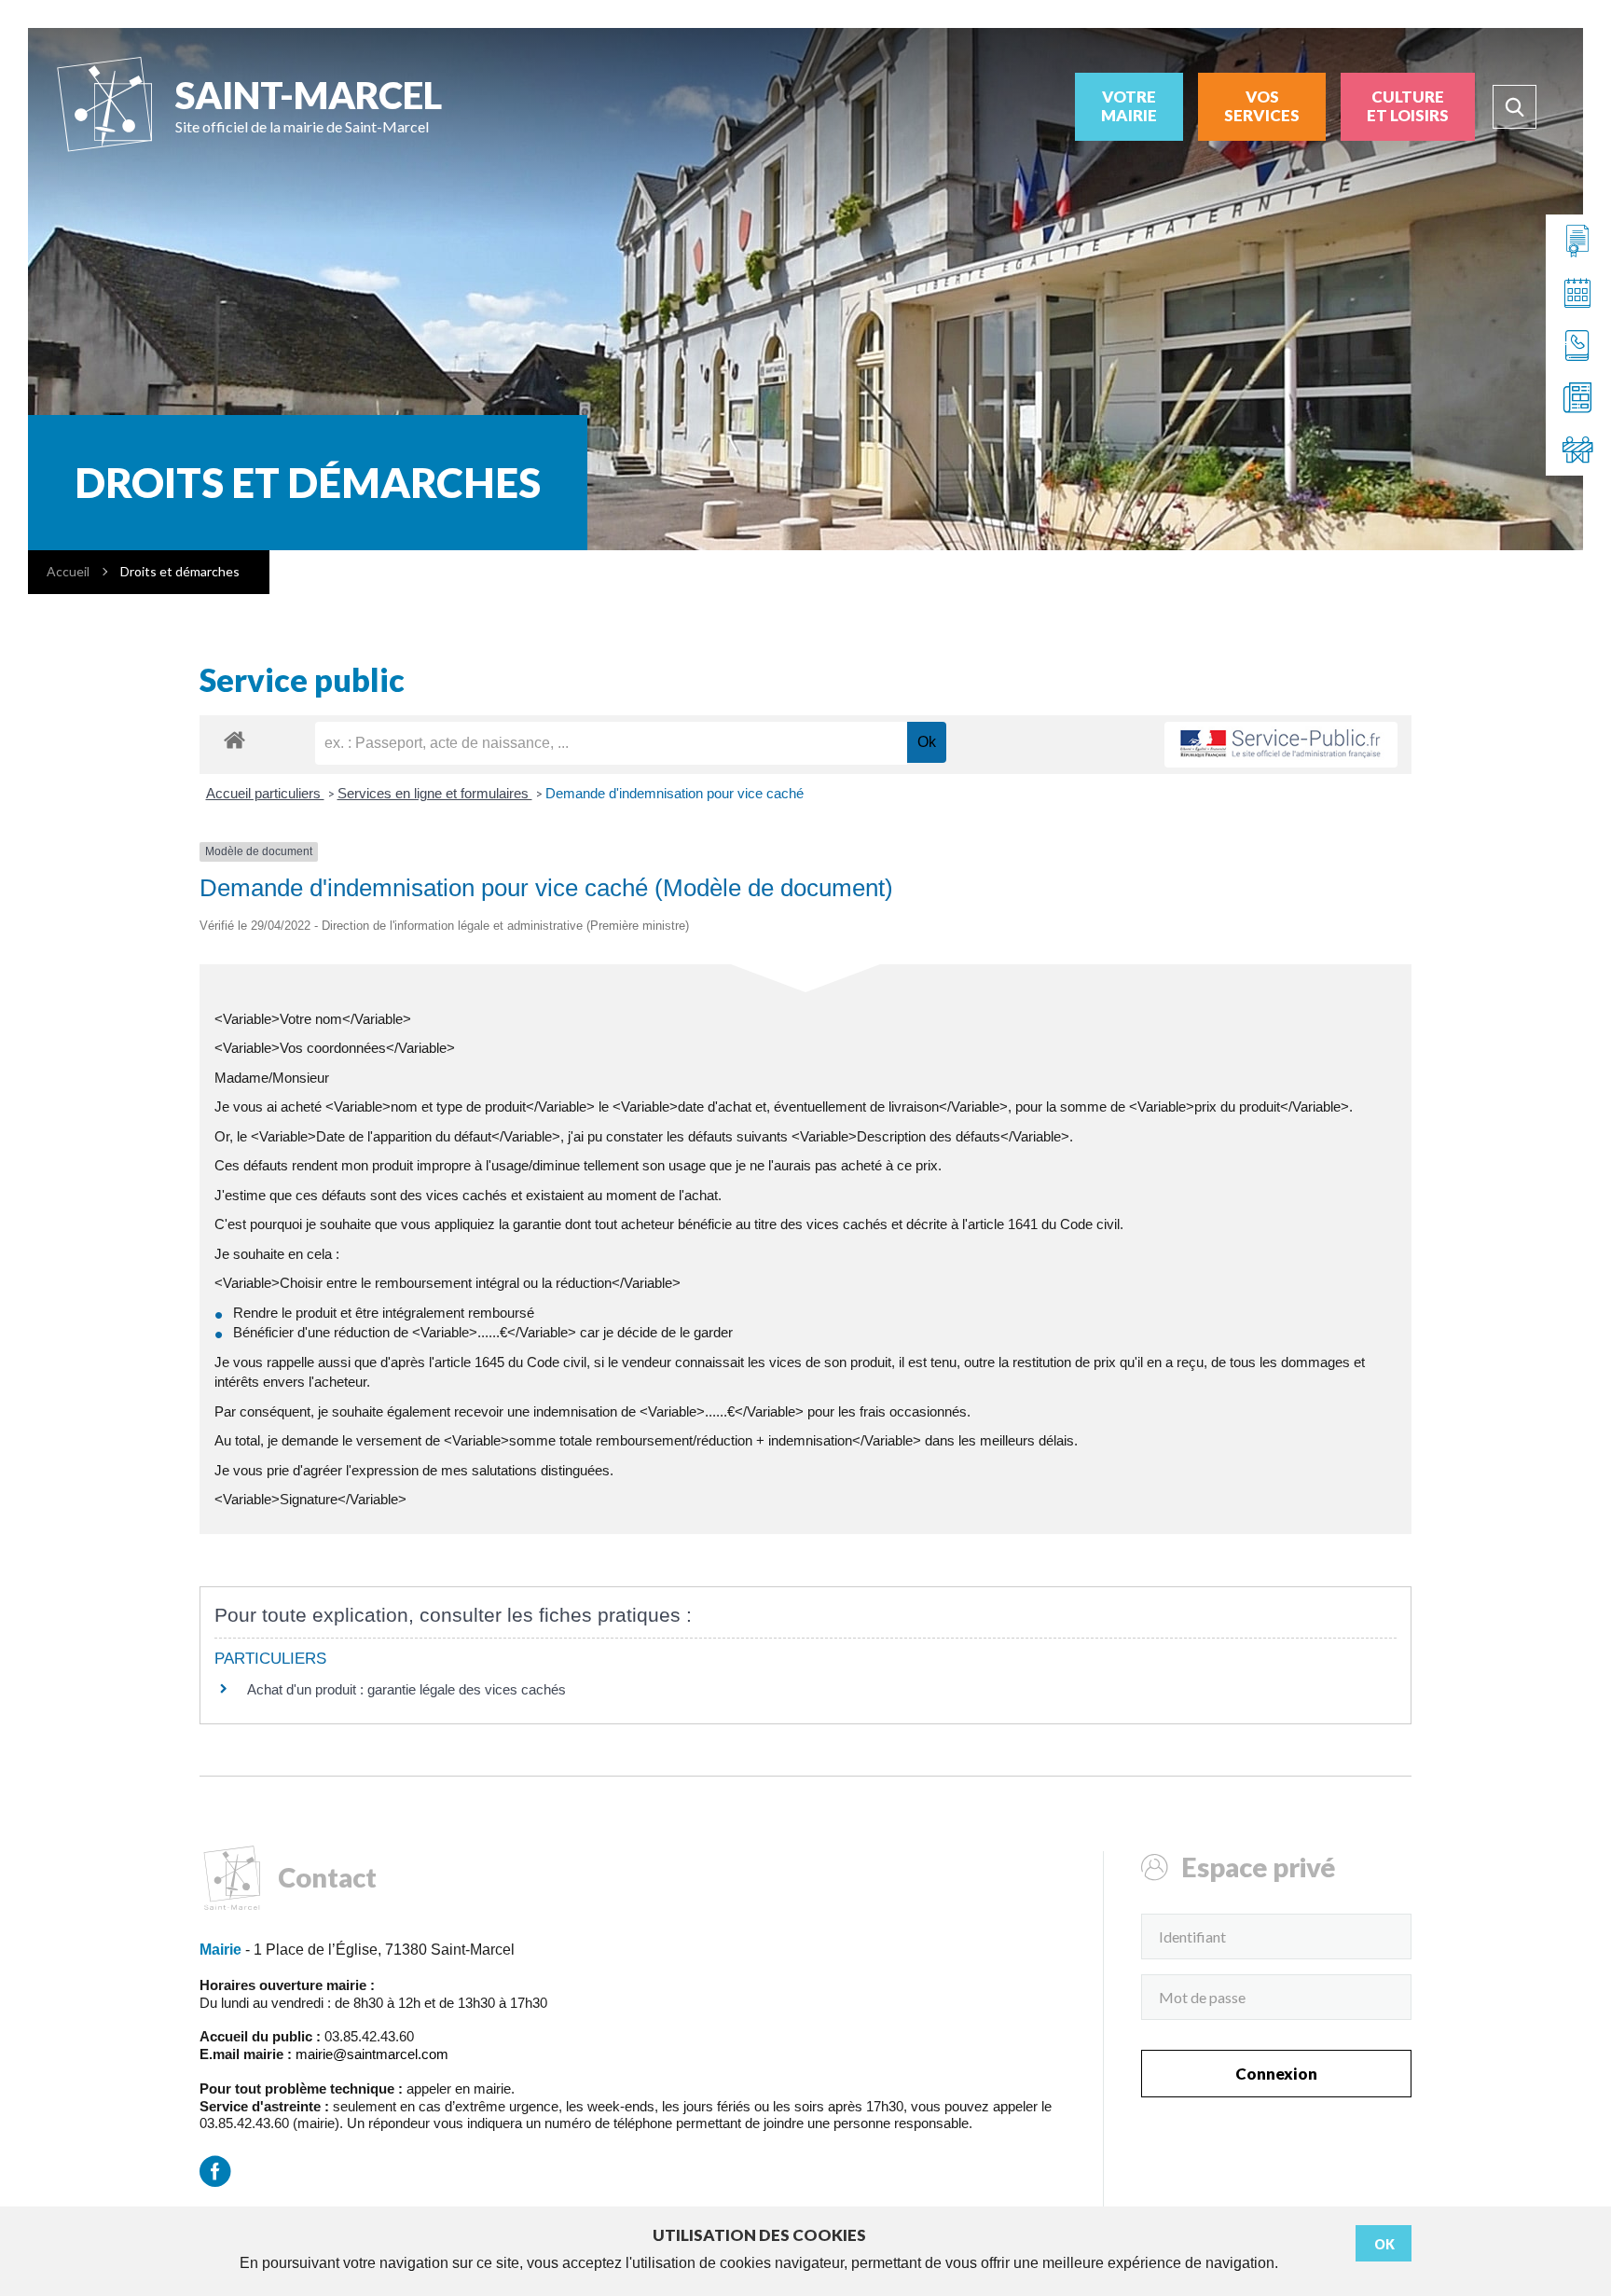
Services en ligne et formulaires (435, 793)
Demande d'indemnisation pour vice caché (675, 793)
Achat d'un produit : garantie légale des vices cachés (406, 1689)
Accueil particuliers (265, 793)
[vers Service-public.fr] (1281, 745)
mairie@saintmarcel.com (372, 2054)
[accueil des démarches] (234, 739)
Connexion (1276, 2074)
